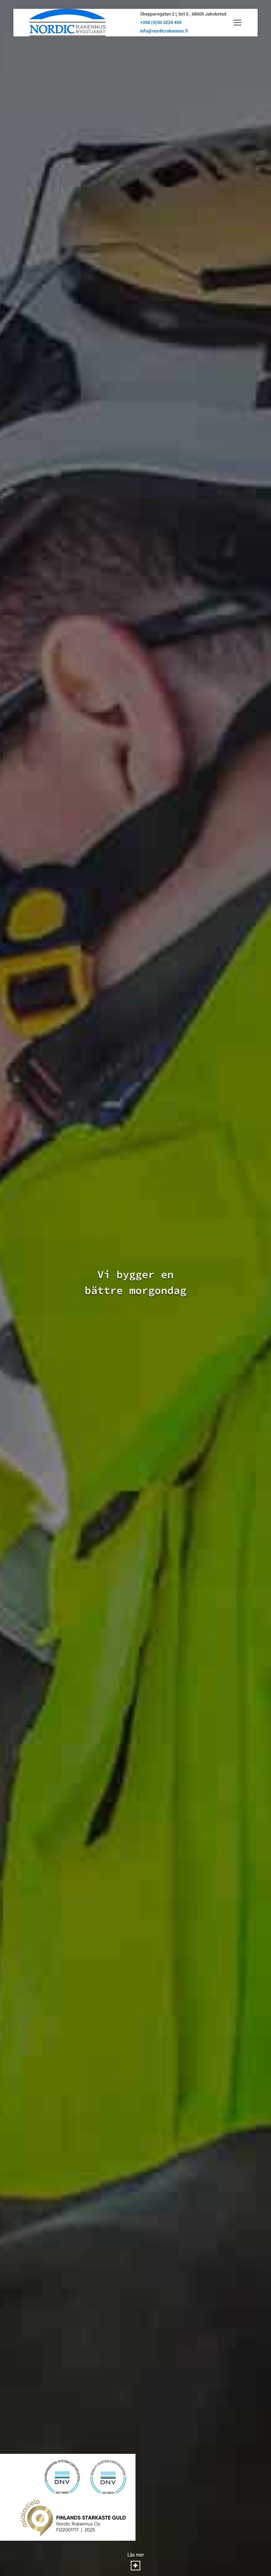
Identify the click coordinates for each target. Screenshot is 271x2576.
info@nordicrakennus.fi (164, 31)
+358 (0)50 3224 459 (161, 22)
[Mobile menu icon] (237, 23)
